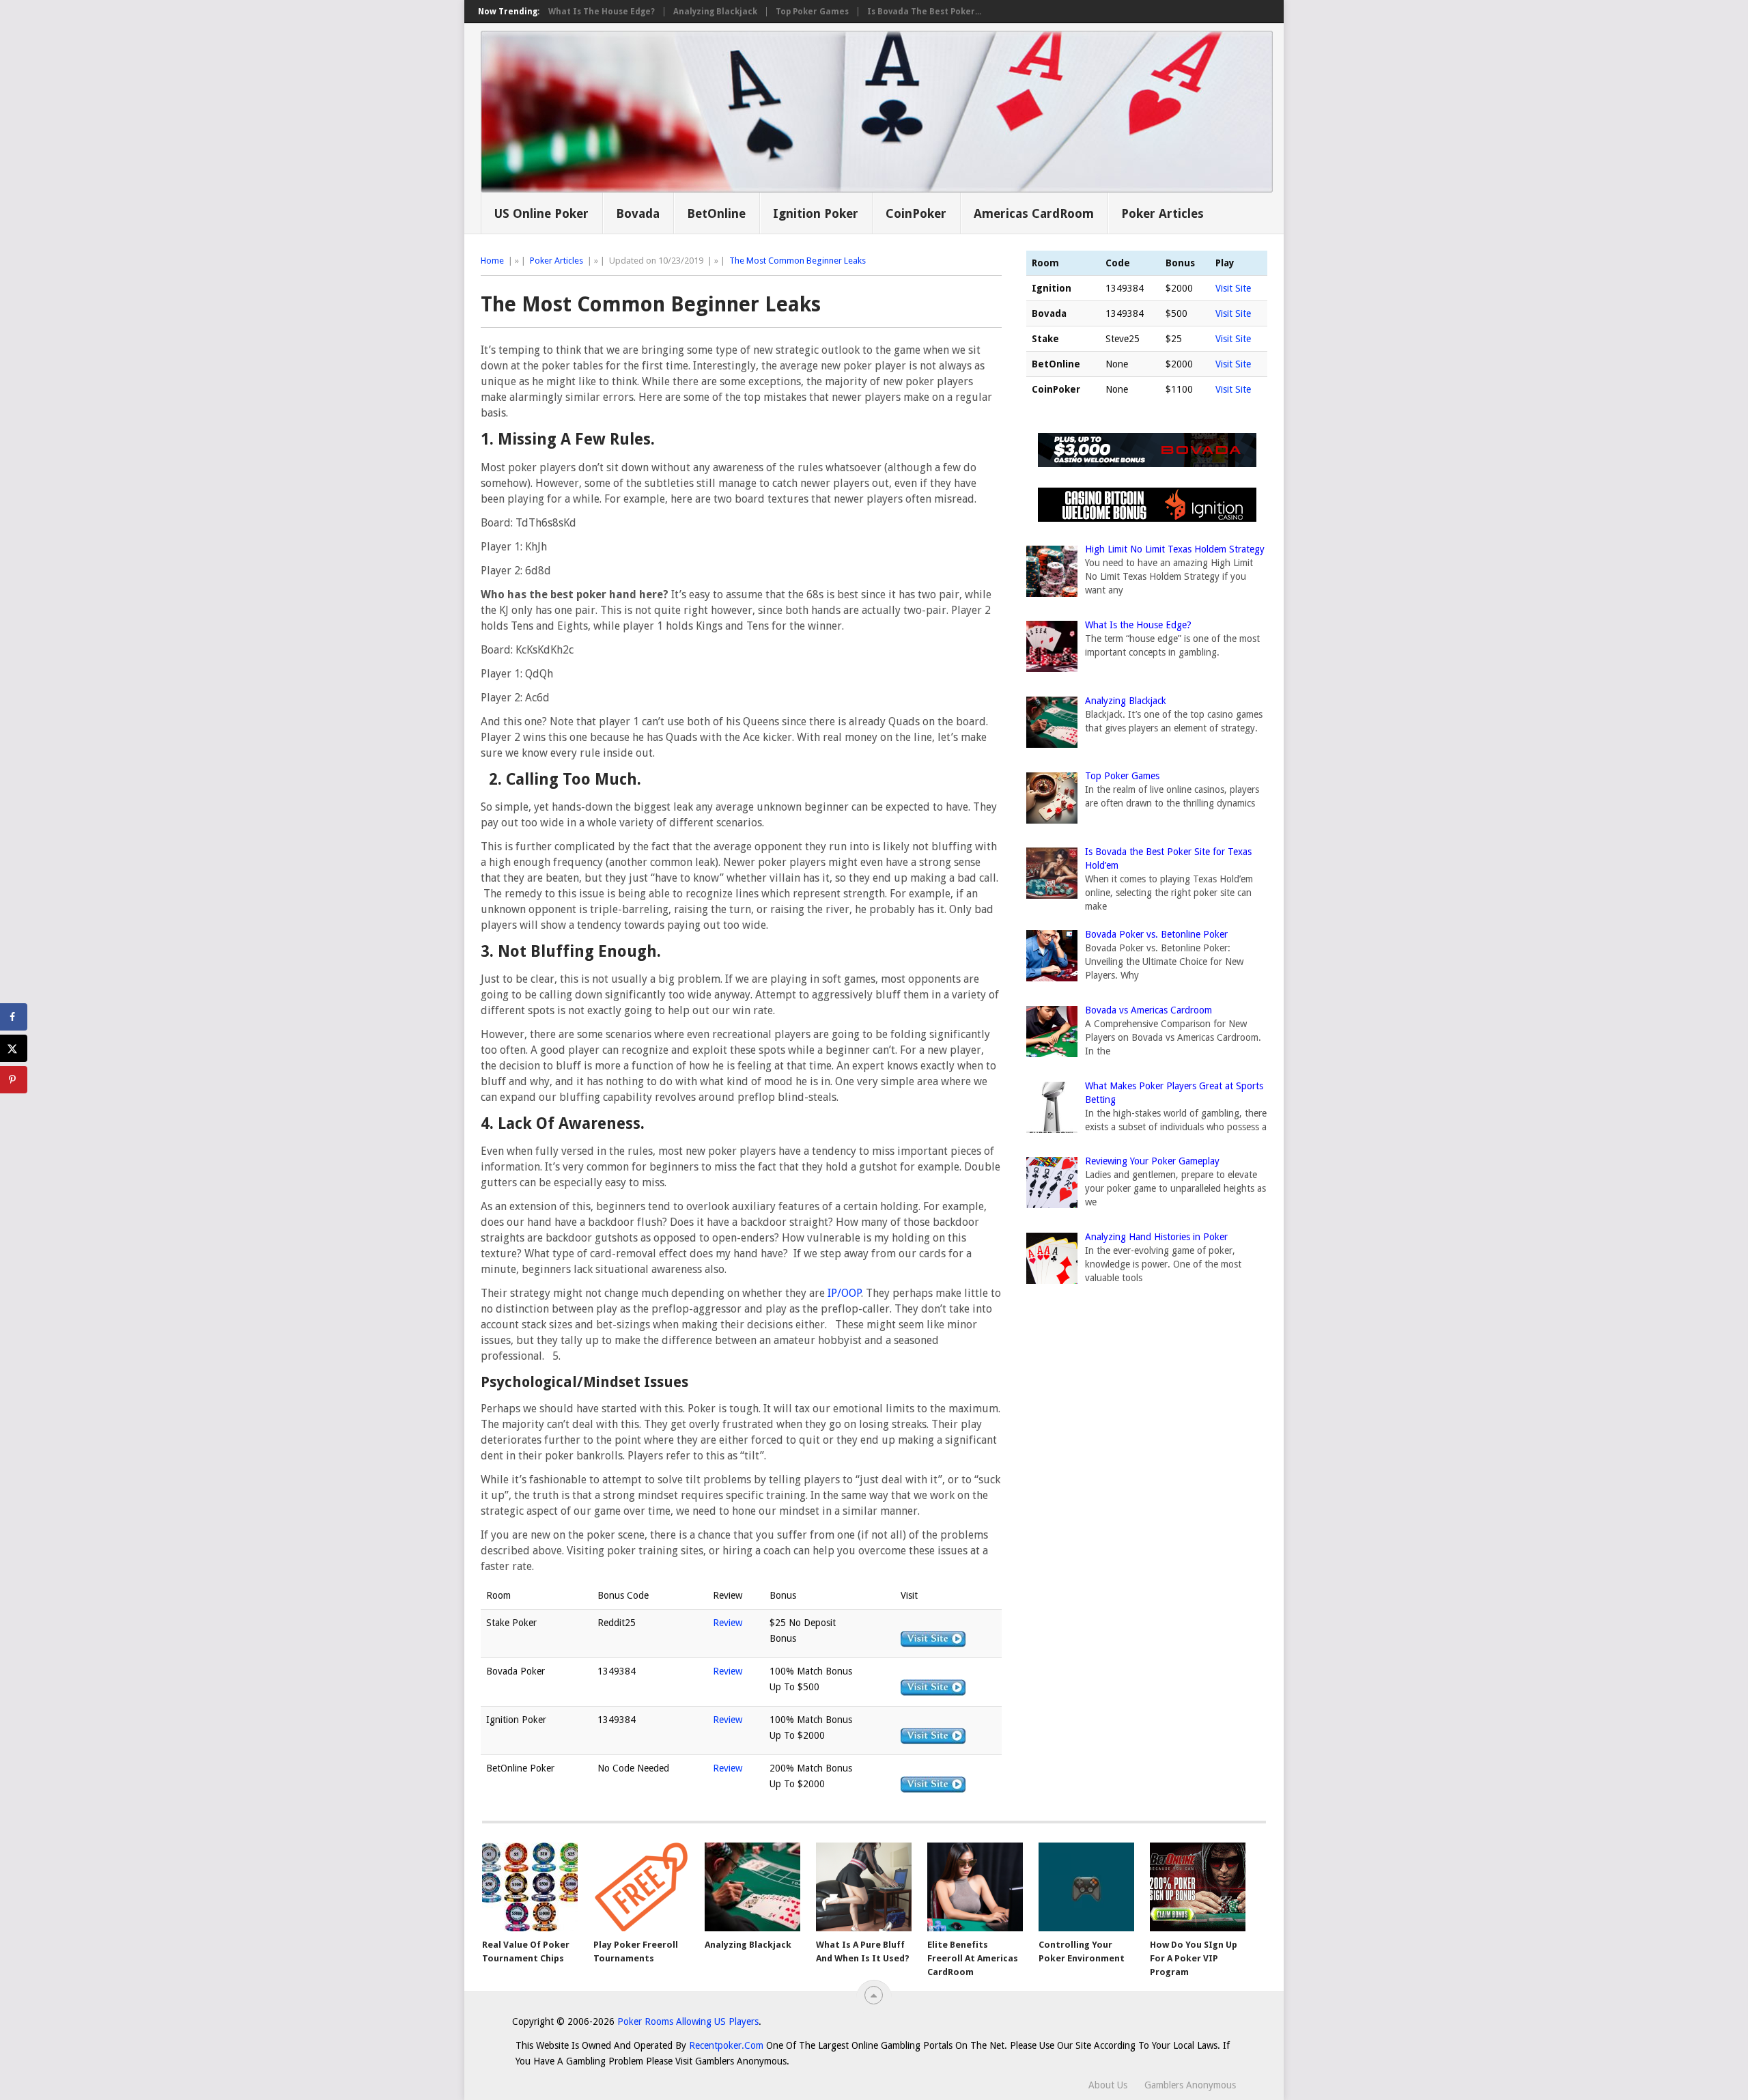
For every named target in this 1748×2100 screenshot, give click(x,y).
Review (728, 1623)
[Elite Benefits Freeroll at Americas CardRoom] (975, 1887)
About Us (1108, 2085)
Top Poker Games (812, 12)
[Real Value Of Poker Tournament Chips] (530, 1887)
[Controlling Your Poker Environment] (1086, 1887)
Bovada (638, 213)
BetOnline (716, 213)
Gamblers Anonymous (1190, 2085)
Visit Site (1233, 288)
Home (492, 261)
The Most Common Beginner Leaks (798, 261)
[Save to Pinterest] (14, 1080)
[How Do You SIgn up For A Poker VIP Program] (1198, 1887)
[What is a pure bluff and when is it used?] (864, 1887)
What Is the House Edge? (602, 12)
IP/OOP (844, 1293)
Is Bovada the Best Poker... (924, 12)
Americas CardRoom (1034, 213)
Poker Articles (1162, 213)
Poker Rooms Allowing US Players (688, 2021)
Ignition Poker (816, 213)
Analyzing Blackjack (715, 12)
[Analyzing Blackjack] (752, 1887)
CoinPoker (916, 213)
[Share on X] (14, 1048)
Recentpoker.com (726, 2045)
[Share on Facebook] (14, 1017)
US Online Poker (541, 213)
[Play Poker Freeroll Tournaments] (641, 1887)
